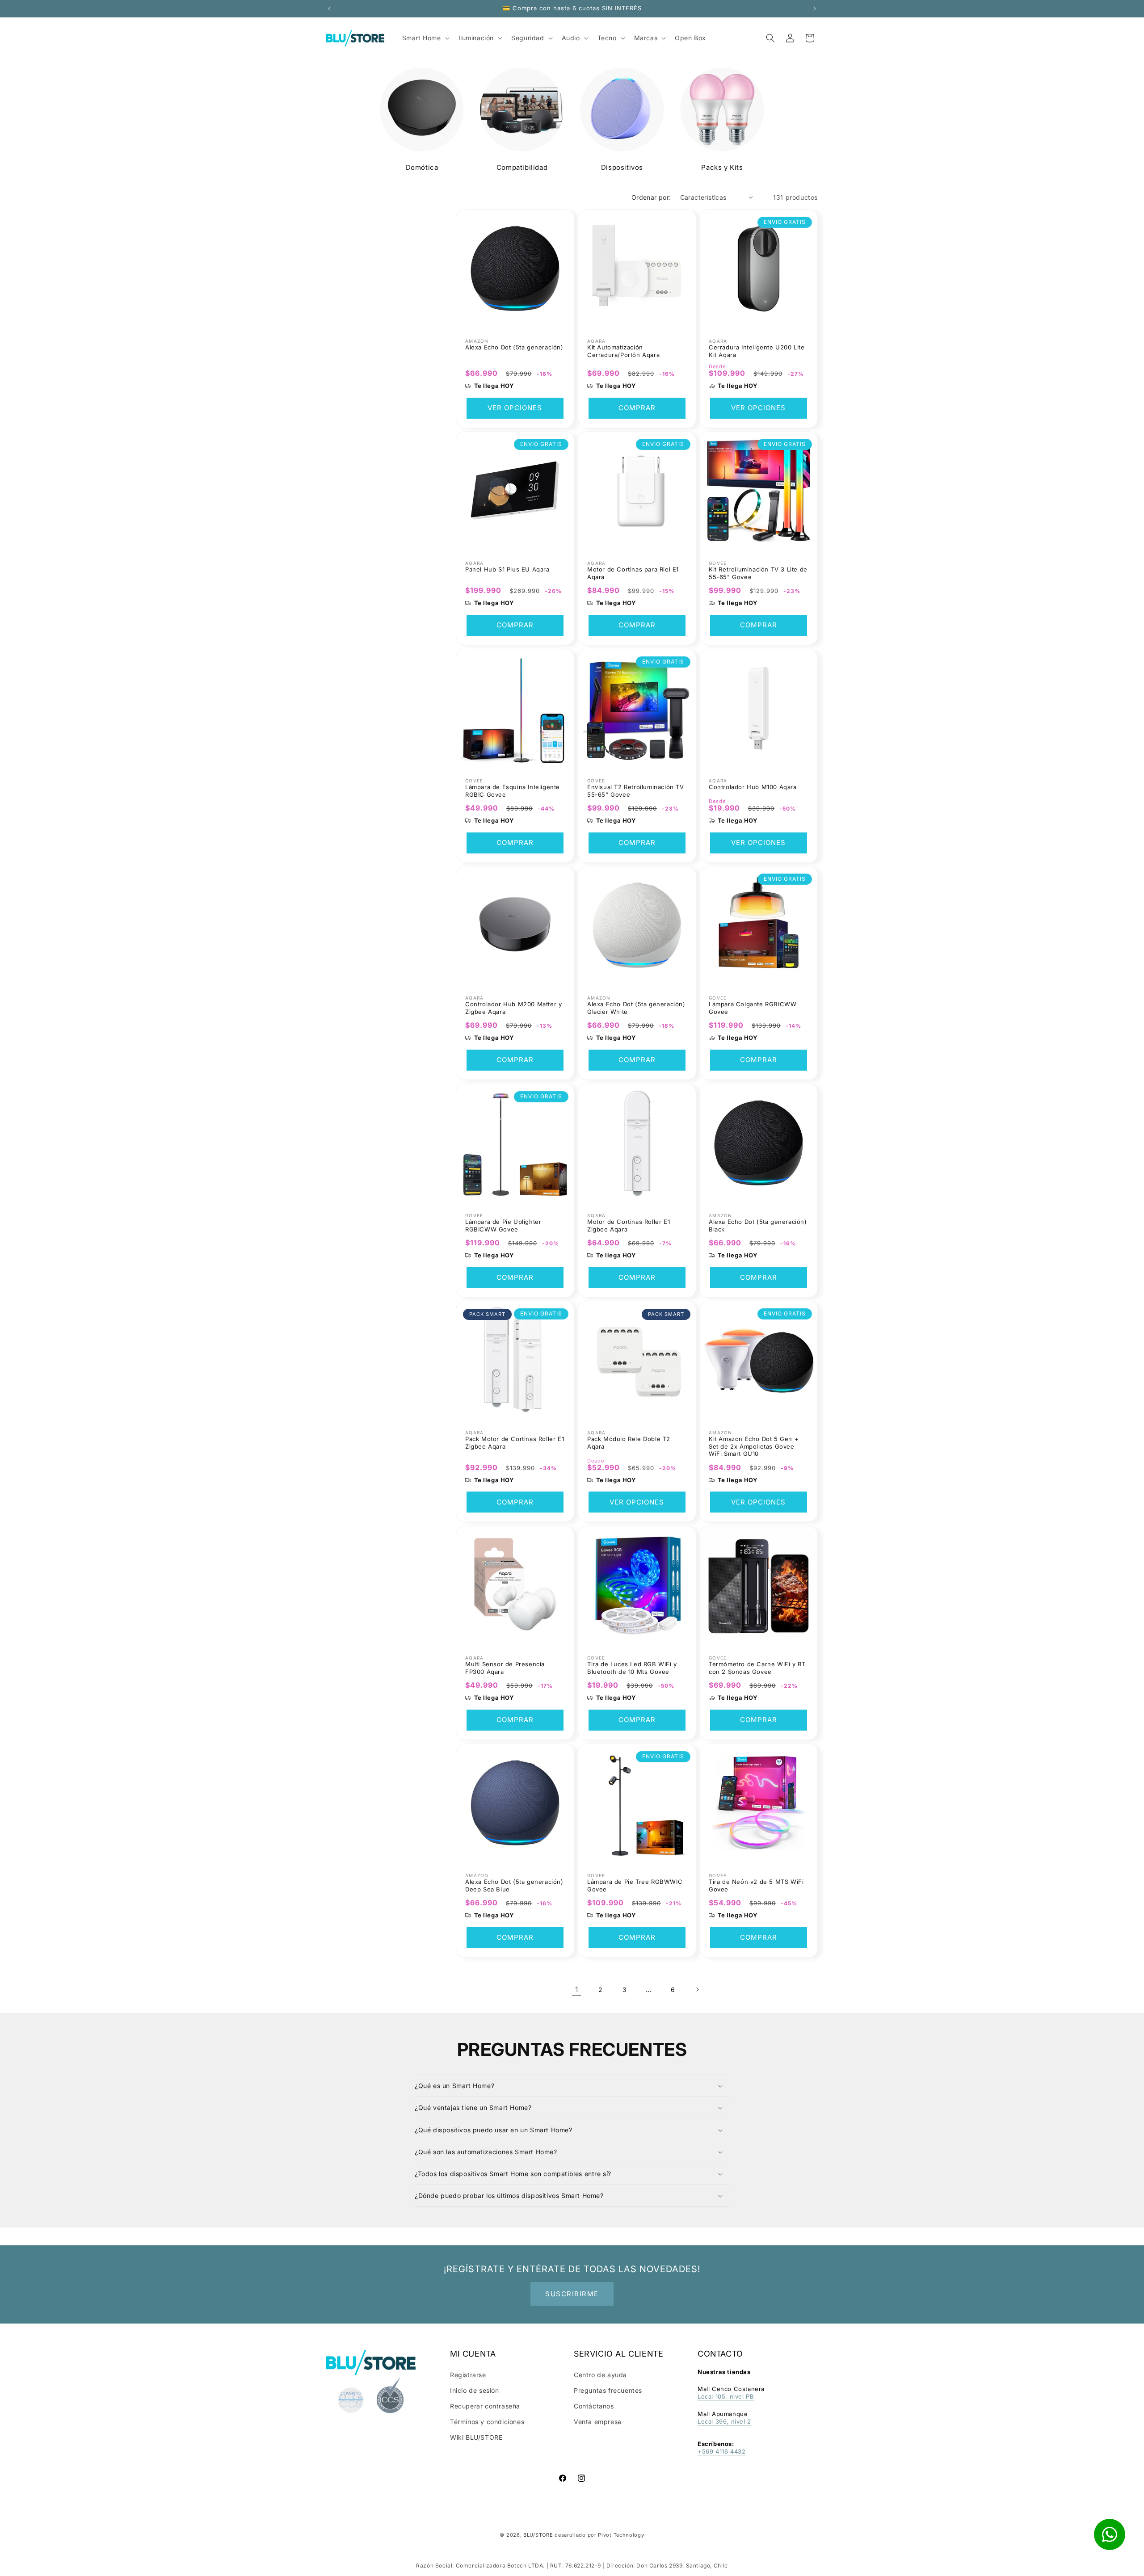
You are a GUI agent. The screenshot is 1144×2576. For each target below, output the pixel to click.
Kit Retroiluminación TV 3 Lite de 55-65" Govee (758, 573)
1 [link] (577, 1989)
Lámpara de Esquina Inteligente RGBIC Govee (513, 790)
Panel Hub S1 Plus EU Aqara (507, 569)
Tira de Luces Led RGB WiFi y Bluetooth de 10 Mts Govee (632, 1668)
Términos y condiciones (487, 2422)
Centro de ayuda (600, 2375)
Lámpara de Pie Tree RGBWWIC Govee (635, 1885)
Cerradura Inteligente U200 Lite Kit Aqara (757, 351)
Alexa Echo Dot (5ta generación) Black (758, 1225)
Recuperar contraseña (485, 2406)
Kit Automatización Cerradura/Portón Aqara (623, 351)
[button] (770, 38)
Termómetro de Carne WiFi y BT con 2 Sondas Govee (757, 1668)
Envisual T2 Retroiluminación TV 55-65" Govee (636, 790)
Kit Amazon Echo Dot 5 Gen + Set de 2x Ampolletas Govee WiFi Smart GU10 (754, 1446)
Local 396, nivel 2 (724, 2421)
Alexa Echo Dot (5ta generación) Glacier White (636, 1008)
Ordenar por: (651, 197)
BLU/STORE (538, 2535)
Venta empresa (598, 2422)
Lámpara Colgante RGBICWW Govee (753, 1008)
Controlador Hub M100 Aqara (753, 786)
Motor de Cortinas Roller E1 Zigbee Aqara (629, 1225)
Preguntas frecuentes (608, 2390)
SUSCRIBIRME (572, 2294)
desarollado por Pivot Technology (599, 2535)
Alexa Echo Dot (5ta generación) (514, 347)
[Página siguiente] (697, 1989)
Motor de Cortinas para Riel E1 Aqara (633, 573)
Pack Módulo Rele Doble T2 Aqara (629, 1443)
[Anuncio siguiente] (815, 8)
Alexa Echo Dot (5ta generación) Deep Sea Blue (514, 1885)
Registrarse (468, 2375)
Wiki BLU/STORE (476, 2437)
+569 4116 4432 (721, 2451)
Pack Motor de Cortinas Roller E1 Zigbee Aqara (515, 1443)
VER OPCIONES (515, 408)
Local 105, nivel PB (726, 2396)
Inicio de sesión (475, 2390)
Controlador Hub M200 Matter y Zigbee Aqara (513, 1008)
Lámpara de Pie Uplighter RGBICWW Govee (503, 1225)
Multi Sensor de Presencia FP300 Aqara (505, 1668)
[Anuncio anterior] (329, 8)
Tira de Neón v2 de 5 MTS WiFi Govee (756, 1885)
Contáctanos (594, 2406)
